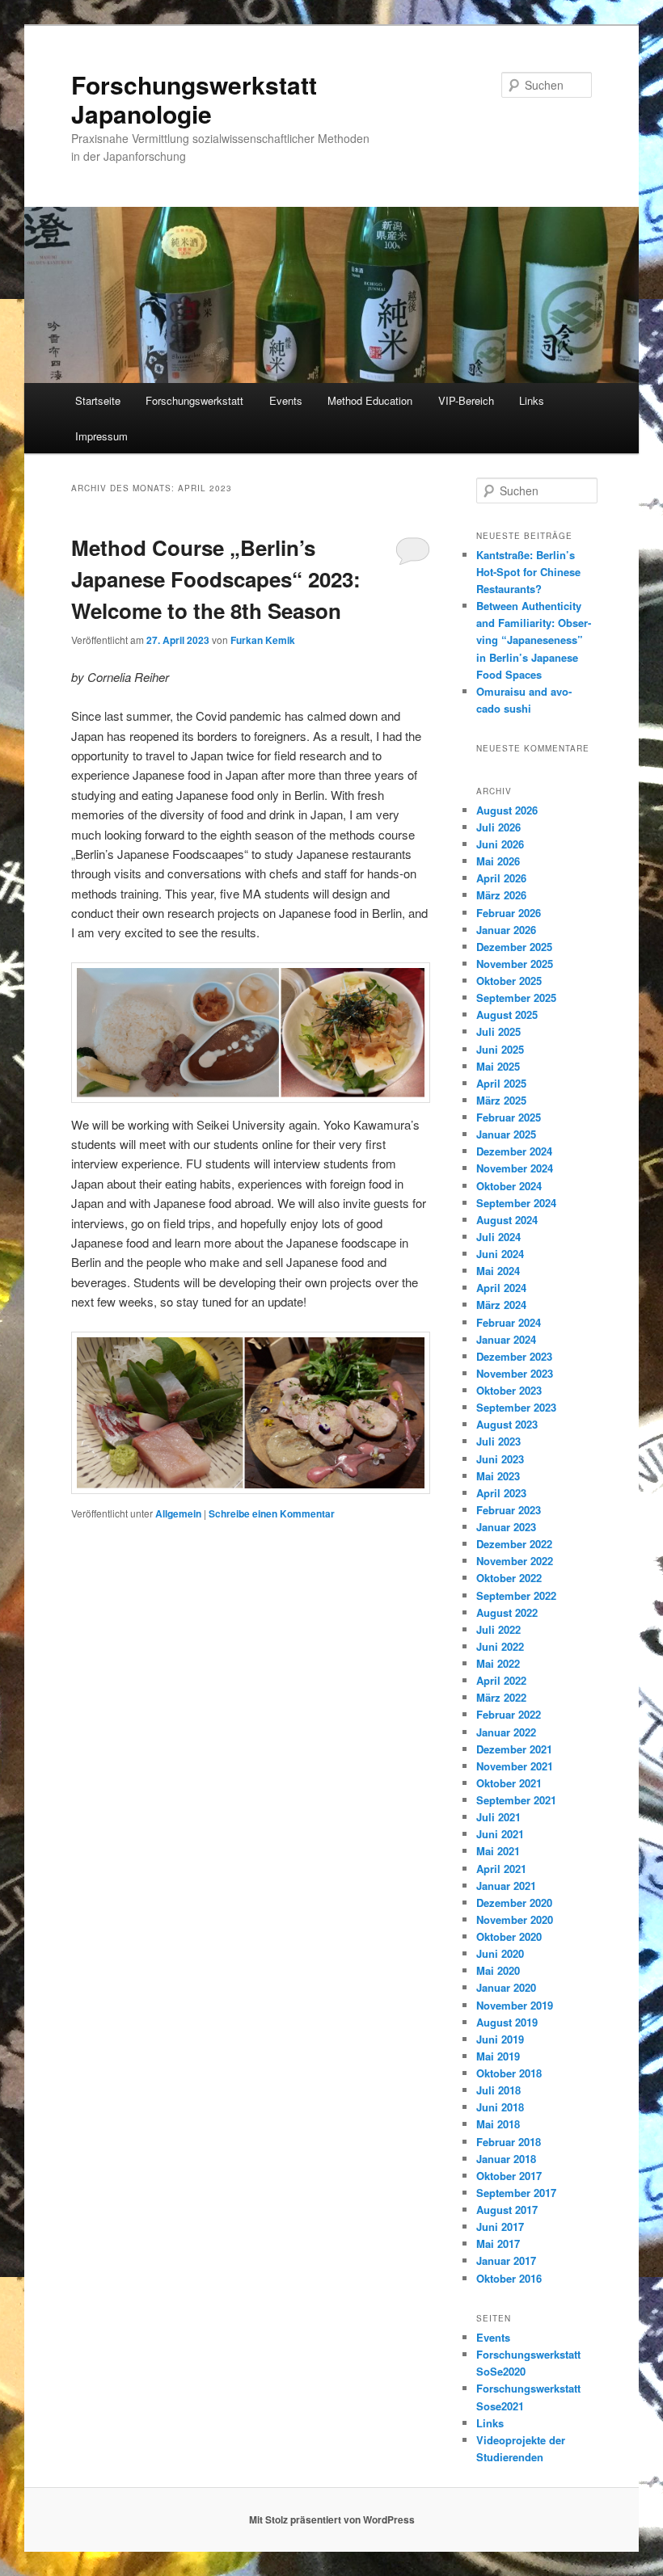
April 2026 (501, 878)
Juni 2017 (500, 2227)
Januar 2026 (506, 930)
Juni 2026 (500, 844)
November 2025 (515, 964)
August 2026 (507, 810)
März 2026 (501, 895)
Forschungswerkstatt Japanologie (194, 99)
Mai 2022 (498, 1663)
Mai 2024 (498, 1271)
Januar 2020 (506, 1987)
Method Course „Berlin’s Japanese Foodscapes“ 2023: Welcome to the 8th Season (216, 579)
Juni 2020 (500, 1953)
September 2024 (516, 1203)
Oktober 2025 (509, 981)
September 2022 (516, 1595)
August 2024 (507, 1220)
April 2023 (501, 1493)
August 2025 (507, 1014)
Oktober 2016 (509, 2278)
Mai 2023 (498, 1476)
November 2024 (515, 1168)
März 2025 (501, 1100)
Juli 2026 (498, 827)
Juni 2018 (500, 2107)
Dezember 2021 (514, 1749)
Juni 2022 (500, 1646)
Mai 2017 (498, 2243)
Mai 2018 (498, 2124)
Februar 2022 (509, 1714)
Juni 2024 (500, 1254)
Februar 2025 (509, 1117)
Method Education (370, 400)
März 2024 (501, 1305)
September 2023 (516, 1407)
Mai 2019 (498, 2056)
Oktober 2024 (509, 1186)
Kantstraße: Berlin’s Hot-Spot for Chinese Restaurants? (528, 572)
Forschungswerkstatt (194, 400)
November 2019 (515, 2005)
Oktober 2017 (509, 2176)
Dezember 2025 (514, 947)
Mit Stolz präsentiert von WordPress (332, 2519)
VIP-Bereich (466, 400)
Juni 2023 (500, 1459)
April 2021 (501, 1869)
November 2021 (515, 1766)
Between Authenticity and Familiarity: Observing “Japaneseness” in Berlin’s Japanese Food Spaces (534, 640)
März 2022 (501, 1697)
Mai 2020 (498, 1970)
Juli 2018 (498, 2090)
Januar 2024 (506, 1339)
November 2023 (515, 1373)
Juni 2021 (500, 1834)
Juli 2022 (498, 1629)
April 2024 (501, 1288)
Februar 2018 (509, 2142)
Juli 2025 (498, 1031)
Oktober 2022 (509, 1578)
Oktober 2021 (509, 1783)
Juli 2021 (498, 1817)
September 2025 (516, 998)
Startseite (98, 400)
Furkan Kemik (263, 640)
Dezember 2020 (514, 1903)
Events (286, 400)
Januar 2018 (506, 2159)
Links (532, 400)
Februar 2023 (509, 1510)
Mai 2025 (498, 1066)
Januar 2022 (506, 1732)
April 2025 (501, 1083)
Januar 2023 (506, 1527)
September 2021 (516, 1800)
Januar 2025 (506, 1134)
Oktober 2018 (509, 2073)
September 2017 (516, 2193)
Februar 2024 (509, 1322)
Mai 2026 (498, 861)
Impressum (101, 436)
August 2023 (507, 1424)
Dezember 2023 (514, 1356)
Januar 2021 (506, 1886)
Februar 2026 (509, 913)
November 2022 (515, 1561)
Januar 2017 (506, 2260)
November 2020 (515, 1919)
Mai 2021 (498, 1851)
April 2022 (501, 1680)
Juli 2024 (498, 1237)
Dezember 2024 (514, 1151)
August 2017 (507, 2210)
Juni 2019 (500, 2039)
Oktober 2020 (509, 1936)
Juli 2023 (498, 1441)
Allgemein (178, 1513)
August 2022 (507, 1612)
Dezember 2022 (514, 1544)
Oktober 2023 (509, 1390)
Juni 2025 (500, 1049)
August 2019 (507, 2022)
